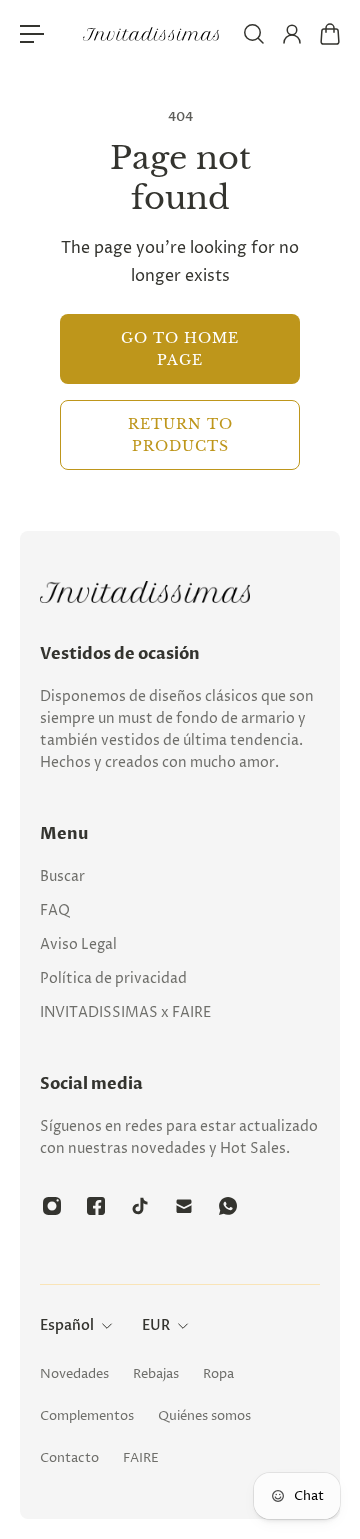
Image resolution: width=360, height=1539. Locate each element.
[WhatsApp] (228, 1206)
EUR (156, 1325)
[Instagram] (52, 1206)
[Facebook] (96, 1206)
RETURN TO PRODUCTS (180, 435)
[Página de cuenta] (291, 34)
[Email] (184, 1206)
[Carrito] (329, 34)
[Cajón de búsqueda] (253, 34)
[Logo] (152, 34)
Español (67, 1325)
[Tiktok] (140, 1206)
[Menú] (32, 34)
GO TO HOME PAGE (180, 349)
